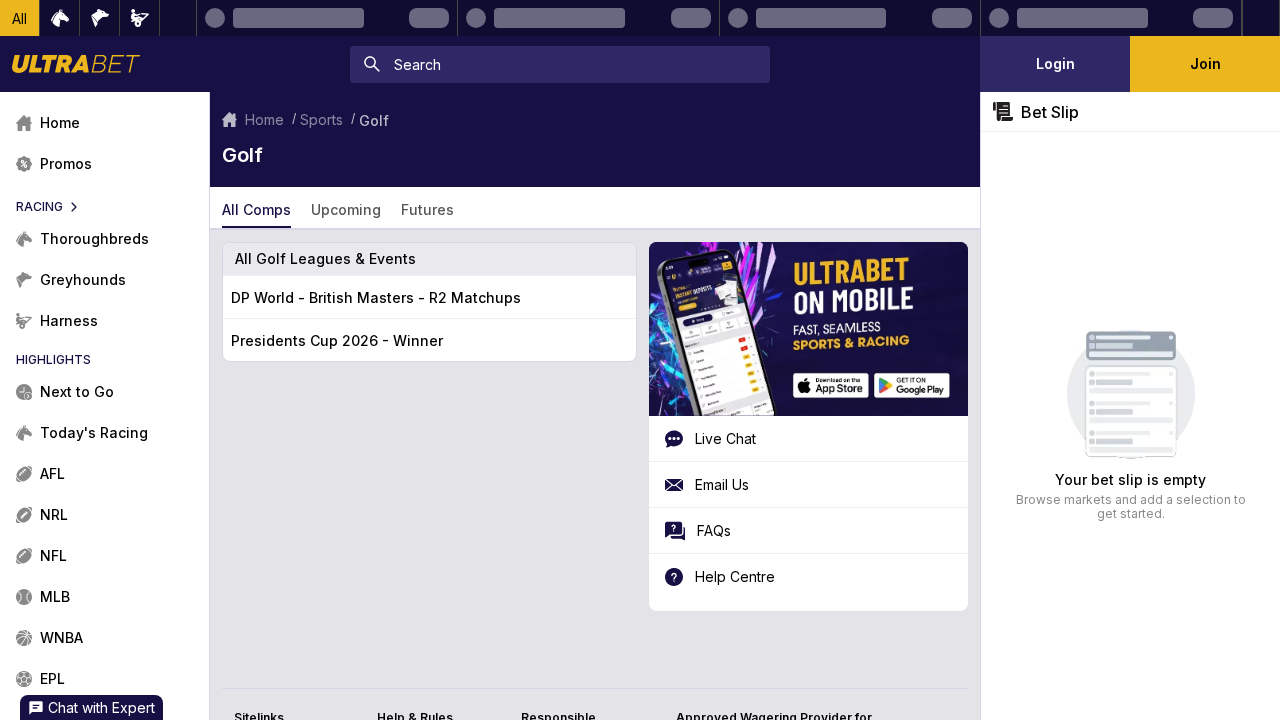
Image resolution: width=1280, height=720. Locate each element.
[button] (20, 18)
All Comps (256, 209)
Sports (321, 119)
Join (1205, 63)
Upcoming (346, 209)
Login (1055, 63)
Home (264, 119)
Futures (427, 209)
